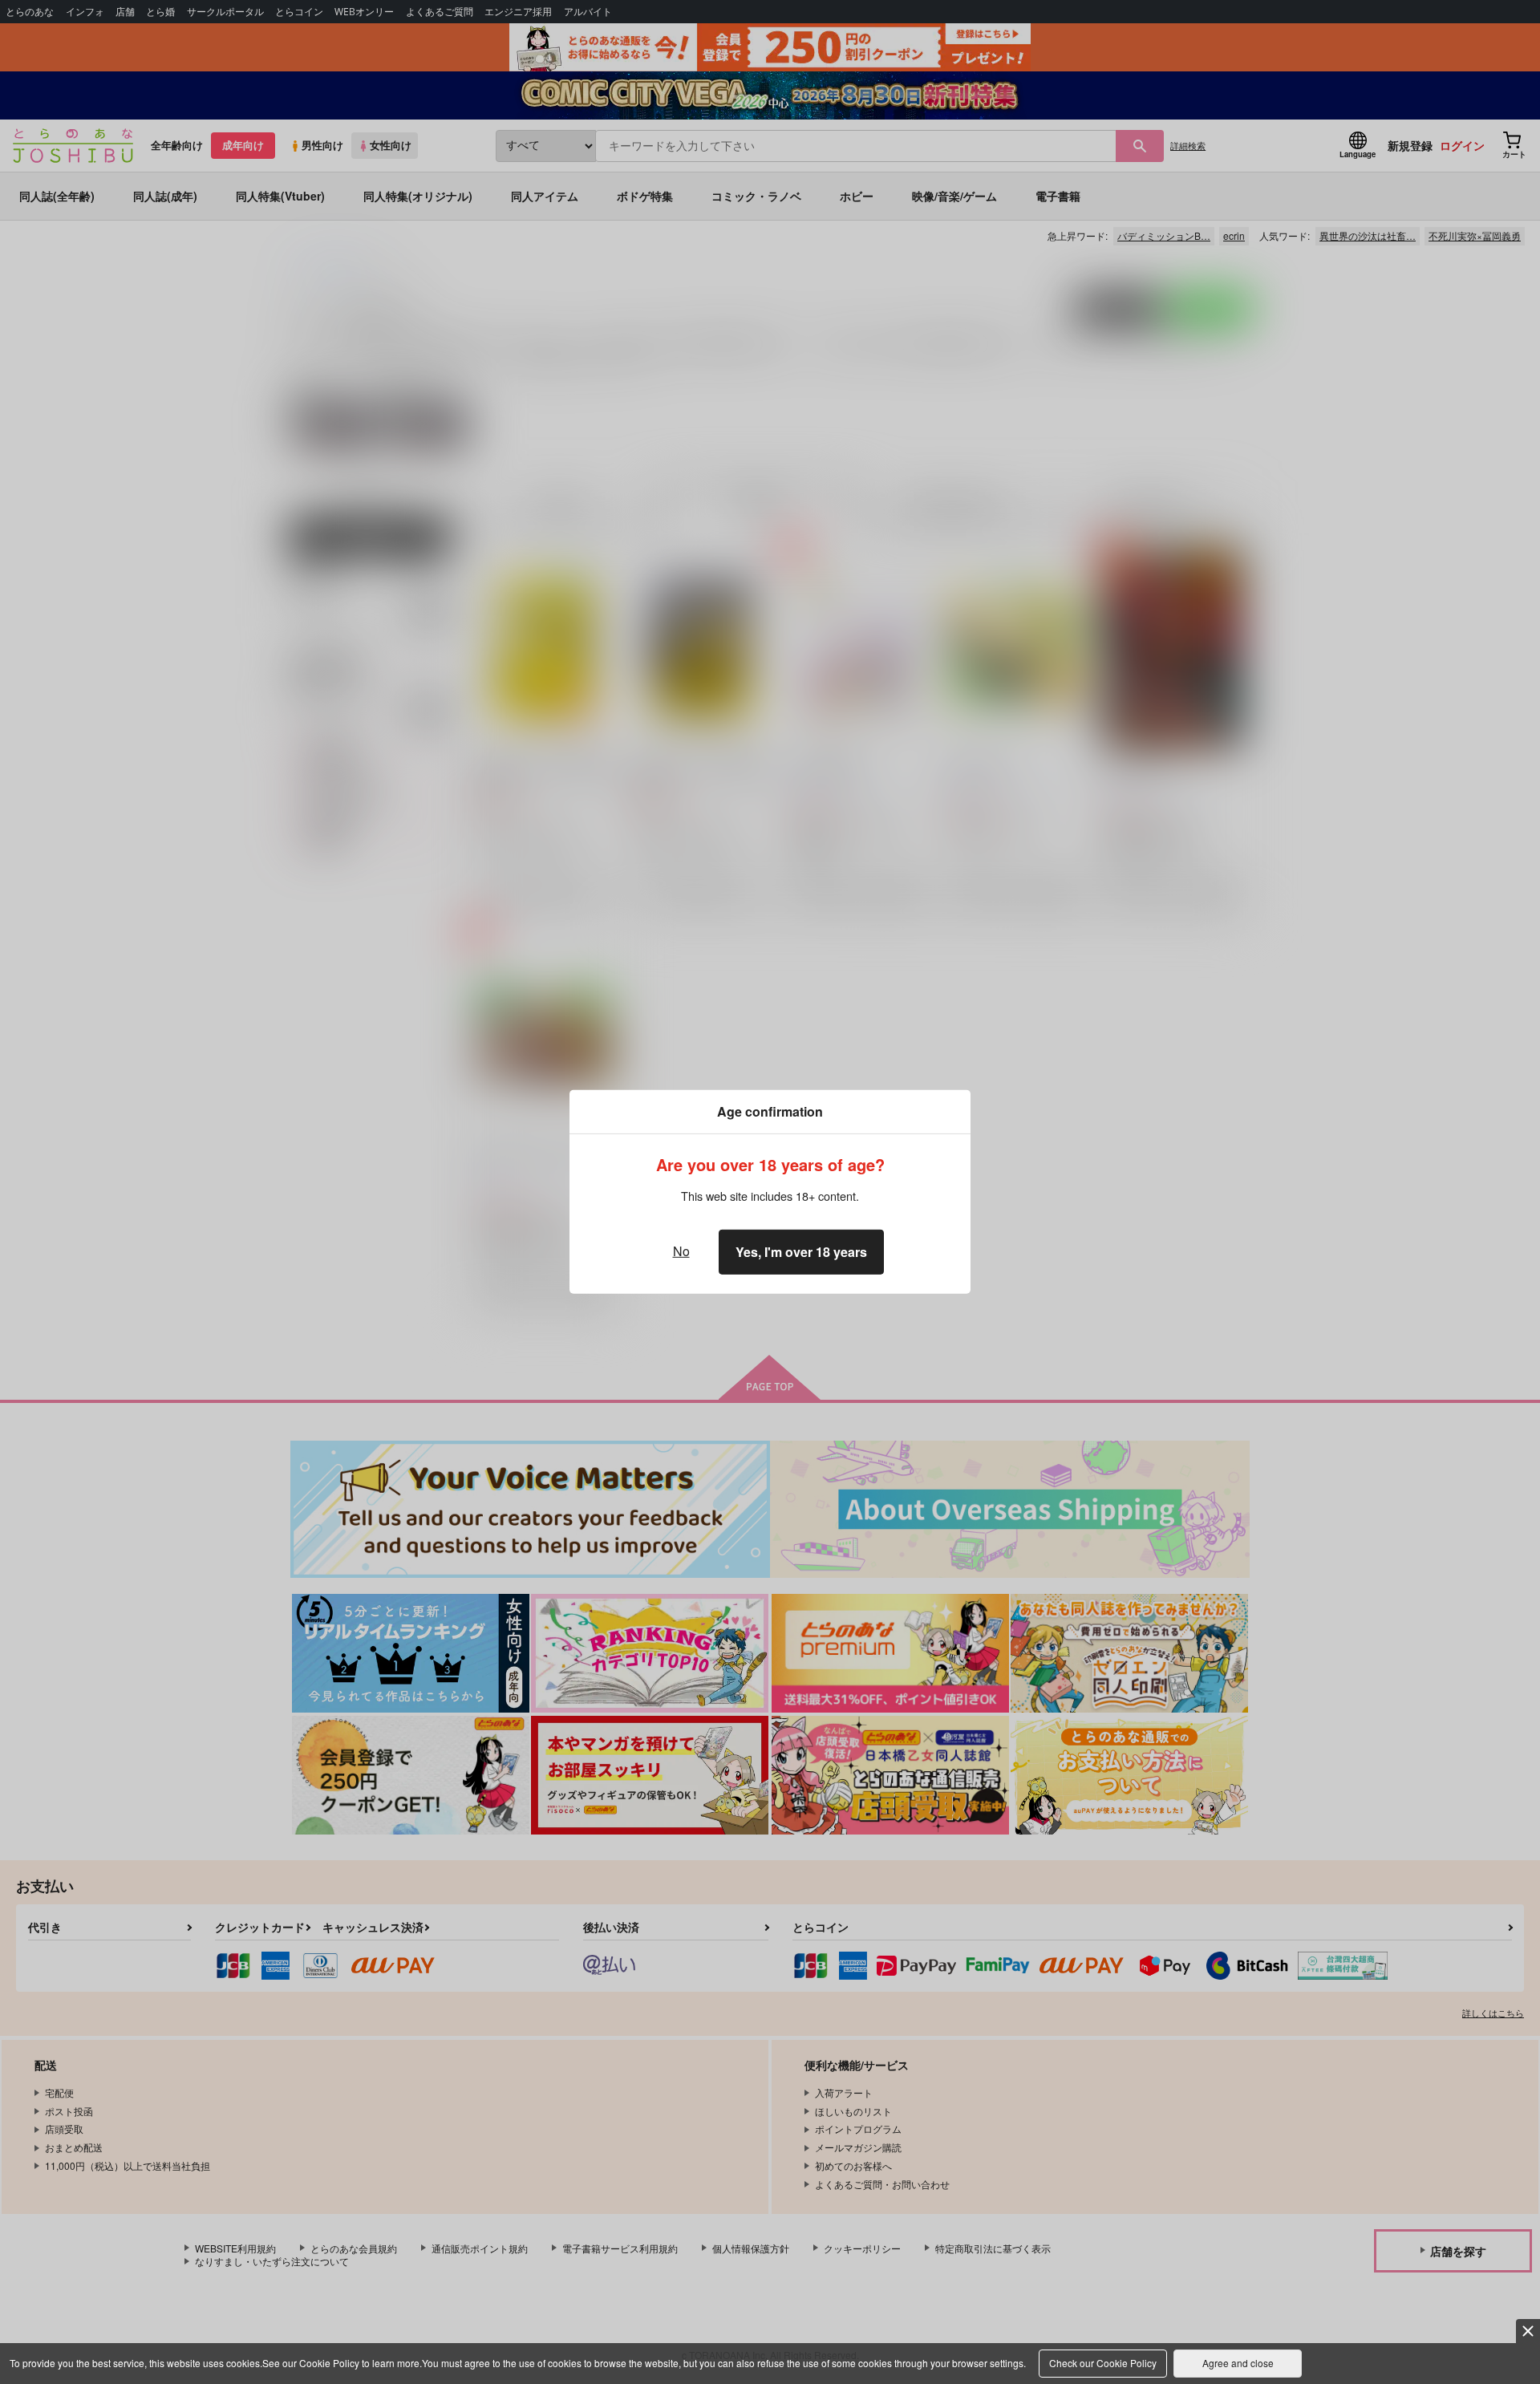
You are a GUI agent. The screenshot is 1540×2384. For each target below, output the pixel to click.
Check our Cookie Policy (1103, 2363)
